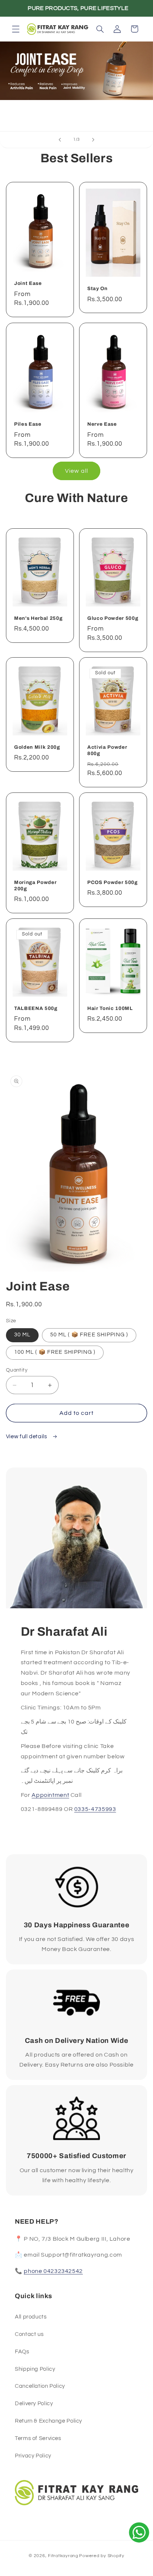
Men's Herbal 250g (38, 618)
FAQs (22, 2352)
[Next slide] (93, 140)
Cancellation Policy (40, 2386)
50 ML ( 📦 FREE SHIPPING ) (89, 1335)
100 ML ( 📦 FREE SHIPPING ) (55, 1352)
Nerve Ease (102, 424)
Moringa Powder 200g (35, 885)
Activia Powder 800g (107, 750)
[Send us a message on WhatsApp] (139, 2532)
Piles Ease (28, 424)
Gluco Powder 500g (113, 618)
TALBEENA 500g (36, 1008)
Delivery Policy (34, 2404)
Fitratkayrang (63, 2556)
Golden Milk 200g (37, 747)
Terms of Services (38, 2438)
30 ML (22, 1335)
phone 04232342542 (53, 2271)
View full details (27, 1437)
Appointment (50, 1795)
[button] (16, 29)
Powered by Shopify (102, 2556)
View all (76, 471)
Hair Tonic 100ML (110, 1008)
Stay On (97, 289)
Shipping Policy (35, 2369)
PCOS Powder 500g (113, 882)
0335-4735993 (95, 1809)
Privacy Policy (33, 2456)
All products (31, 2317)
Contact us (29, 2334)
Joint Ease (28, 284)
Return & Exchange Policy (48, 2421)
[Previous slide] (60, 140)
